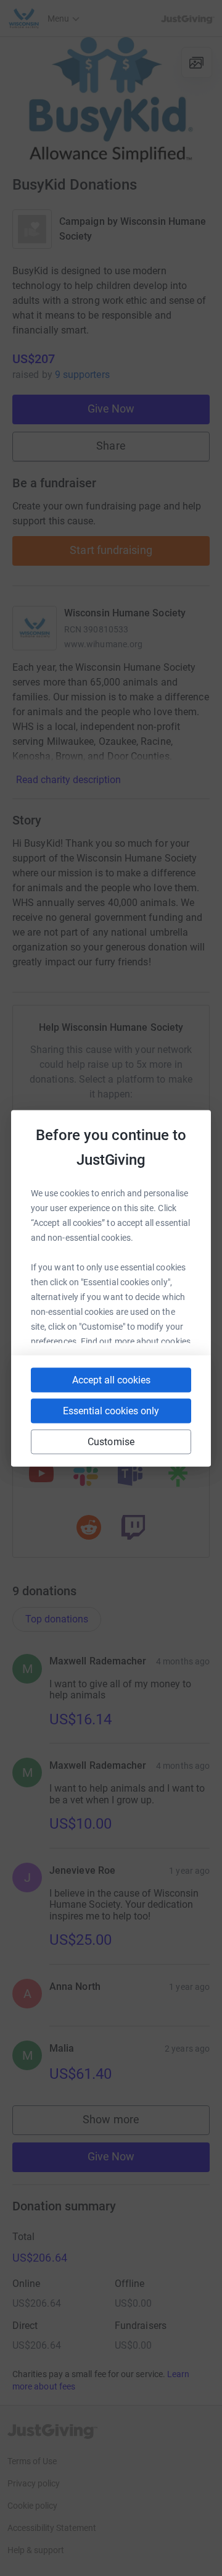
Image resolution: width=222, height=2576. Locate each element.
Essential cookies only (111, 1410)
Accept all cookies (111, 1379)
